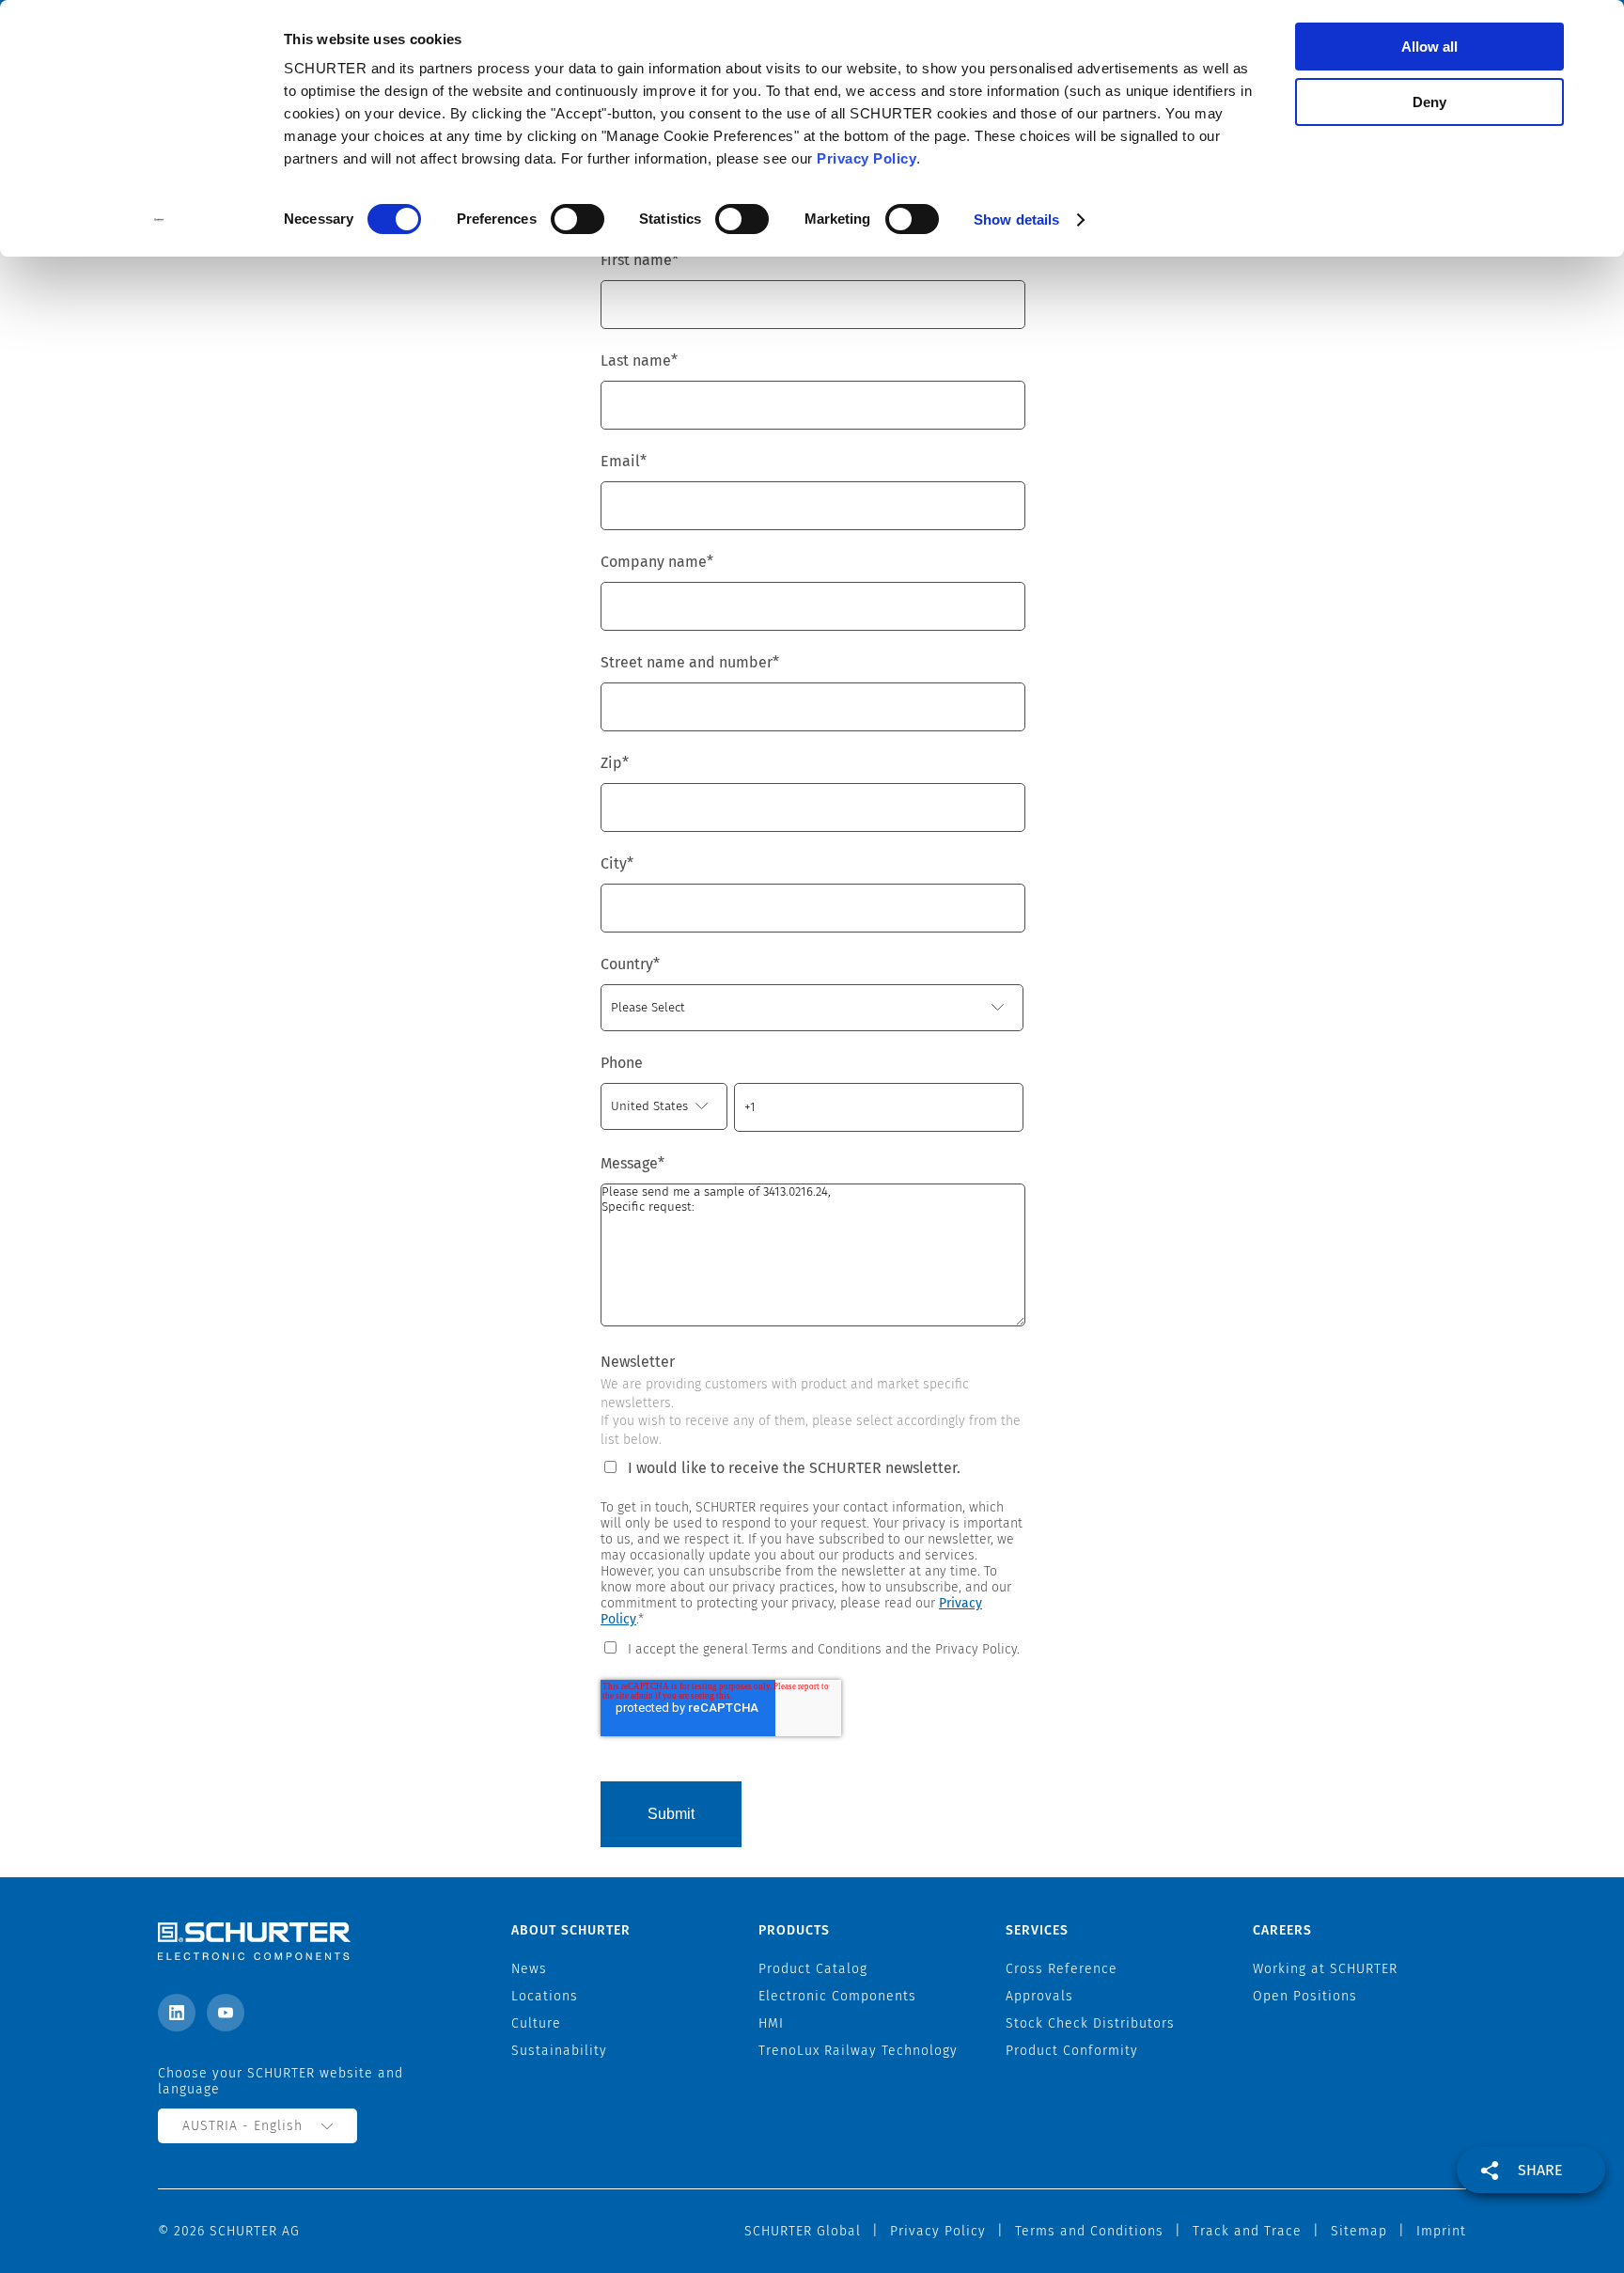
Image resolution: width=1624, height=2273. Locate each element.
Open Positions (1305, 1996)
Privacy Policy (867, 158)
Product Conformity (1072, 2051)
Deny (1429, 102)
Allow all (1429, 47)
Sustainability (559, 2051)
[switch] (578, 219)
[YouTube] (226, 2013)
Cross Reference (1062, 1969)
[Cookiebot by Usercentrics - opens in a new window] (159, 220)
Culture (536, 2023)
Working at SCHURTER (1325, 1969)
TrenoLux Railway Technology (858, 2051)
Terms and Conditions (1089, 2231)
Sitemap (1359, 2231)
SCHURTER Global (803, 2231)
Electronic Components (837, 1996)
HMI (771, 2023)
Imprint (1441, 2231)
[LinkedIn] (177, 2013)
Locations (545, 1996)
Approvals (1039, 1996)
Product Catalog (813, 1969)
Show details (1016, 219)
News (529, 1969)
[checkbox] (812, 1648)
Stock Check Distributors (1090, 2023)
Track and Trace (1247, 2231)
